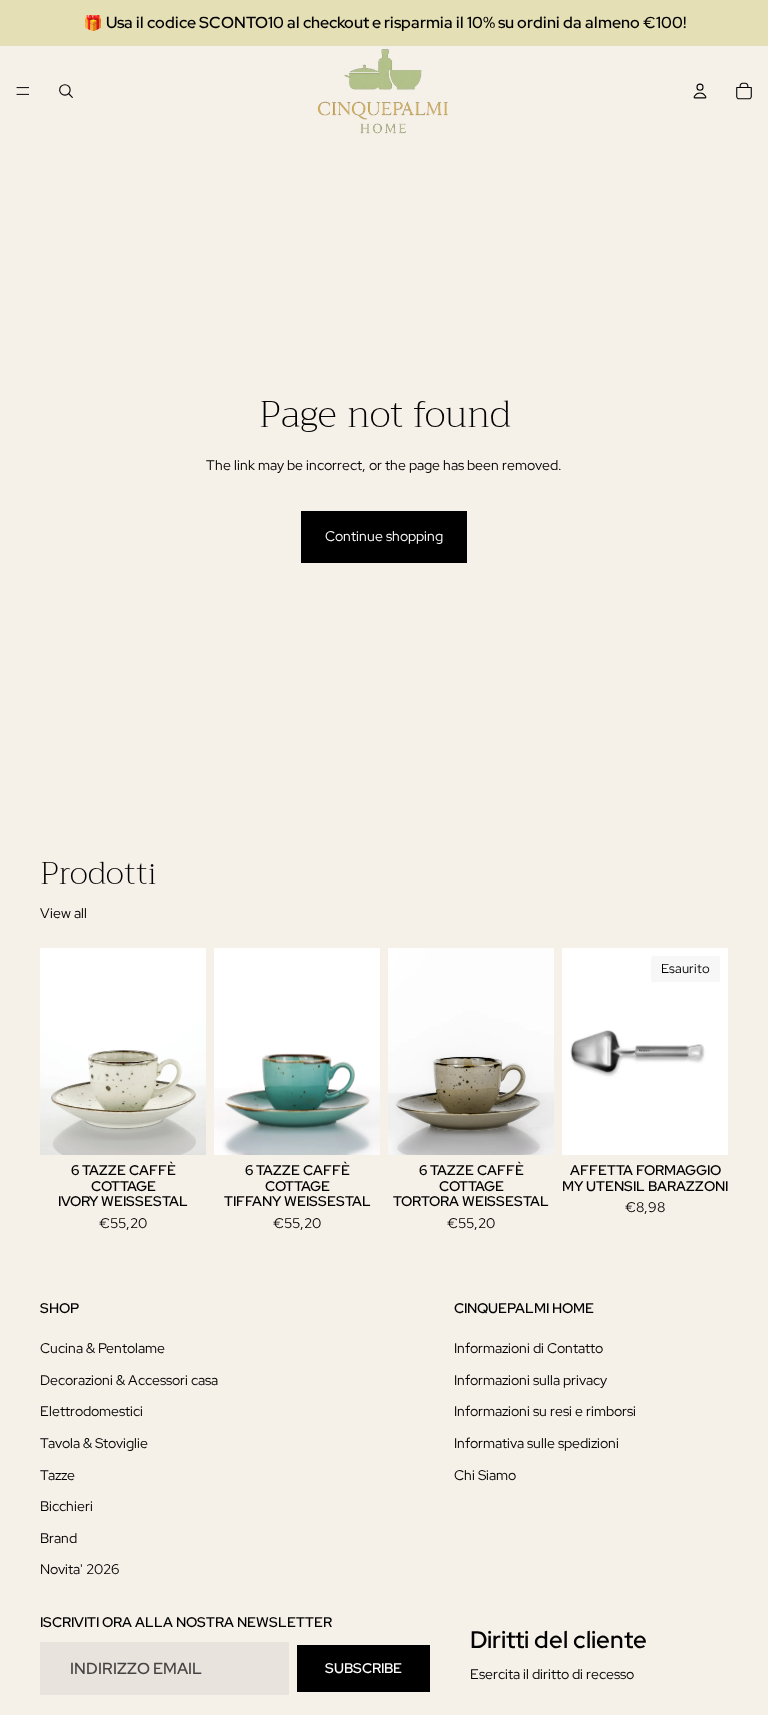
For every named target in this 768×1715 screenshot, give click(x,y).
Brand (58, 1538)
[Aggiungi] (175, 1125)
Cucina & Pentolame (102, 1348)
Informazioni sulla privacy (530, 1380)
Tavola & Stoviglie (94, 1443)
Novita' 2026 (79, 1569)
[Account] (700, 91)
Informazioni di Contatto (528, 1348)
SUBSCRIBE (363, 1668)
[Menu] (23, 91)
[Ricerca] (66, 91)
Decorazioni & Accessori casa (129, 1380)
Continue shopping (384, 536)
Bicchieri (66, 1506)
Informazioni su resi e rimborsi (545, 1411)
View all (63, 913)
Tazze (57, 1474)
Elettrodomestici (91, 1411)
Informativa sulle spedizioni (536, 1443)
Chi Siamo (485, 1474)
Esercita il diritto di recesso (552, 1674)
